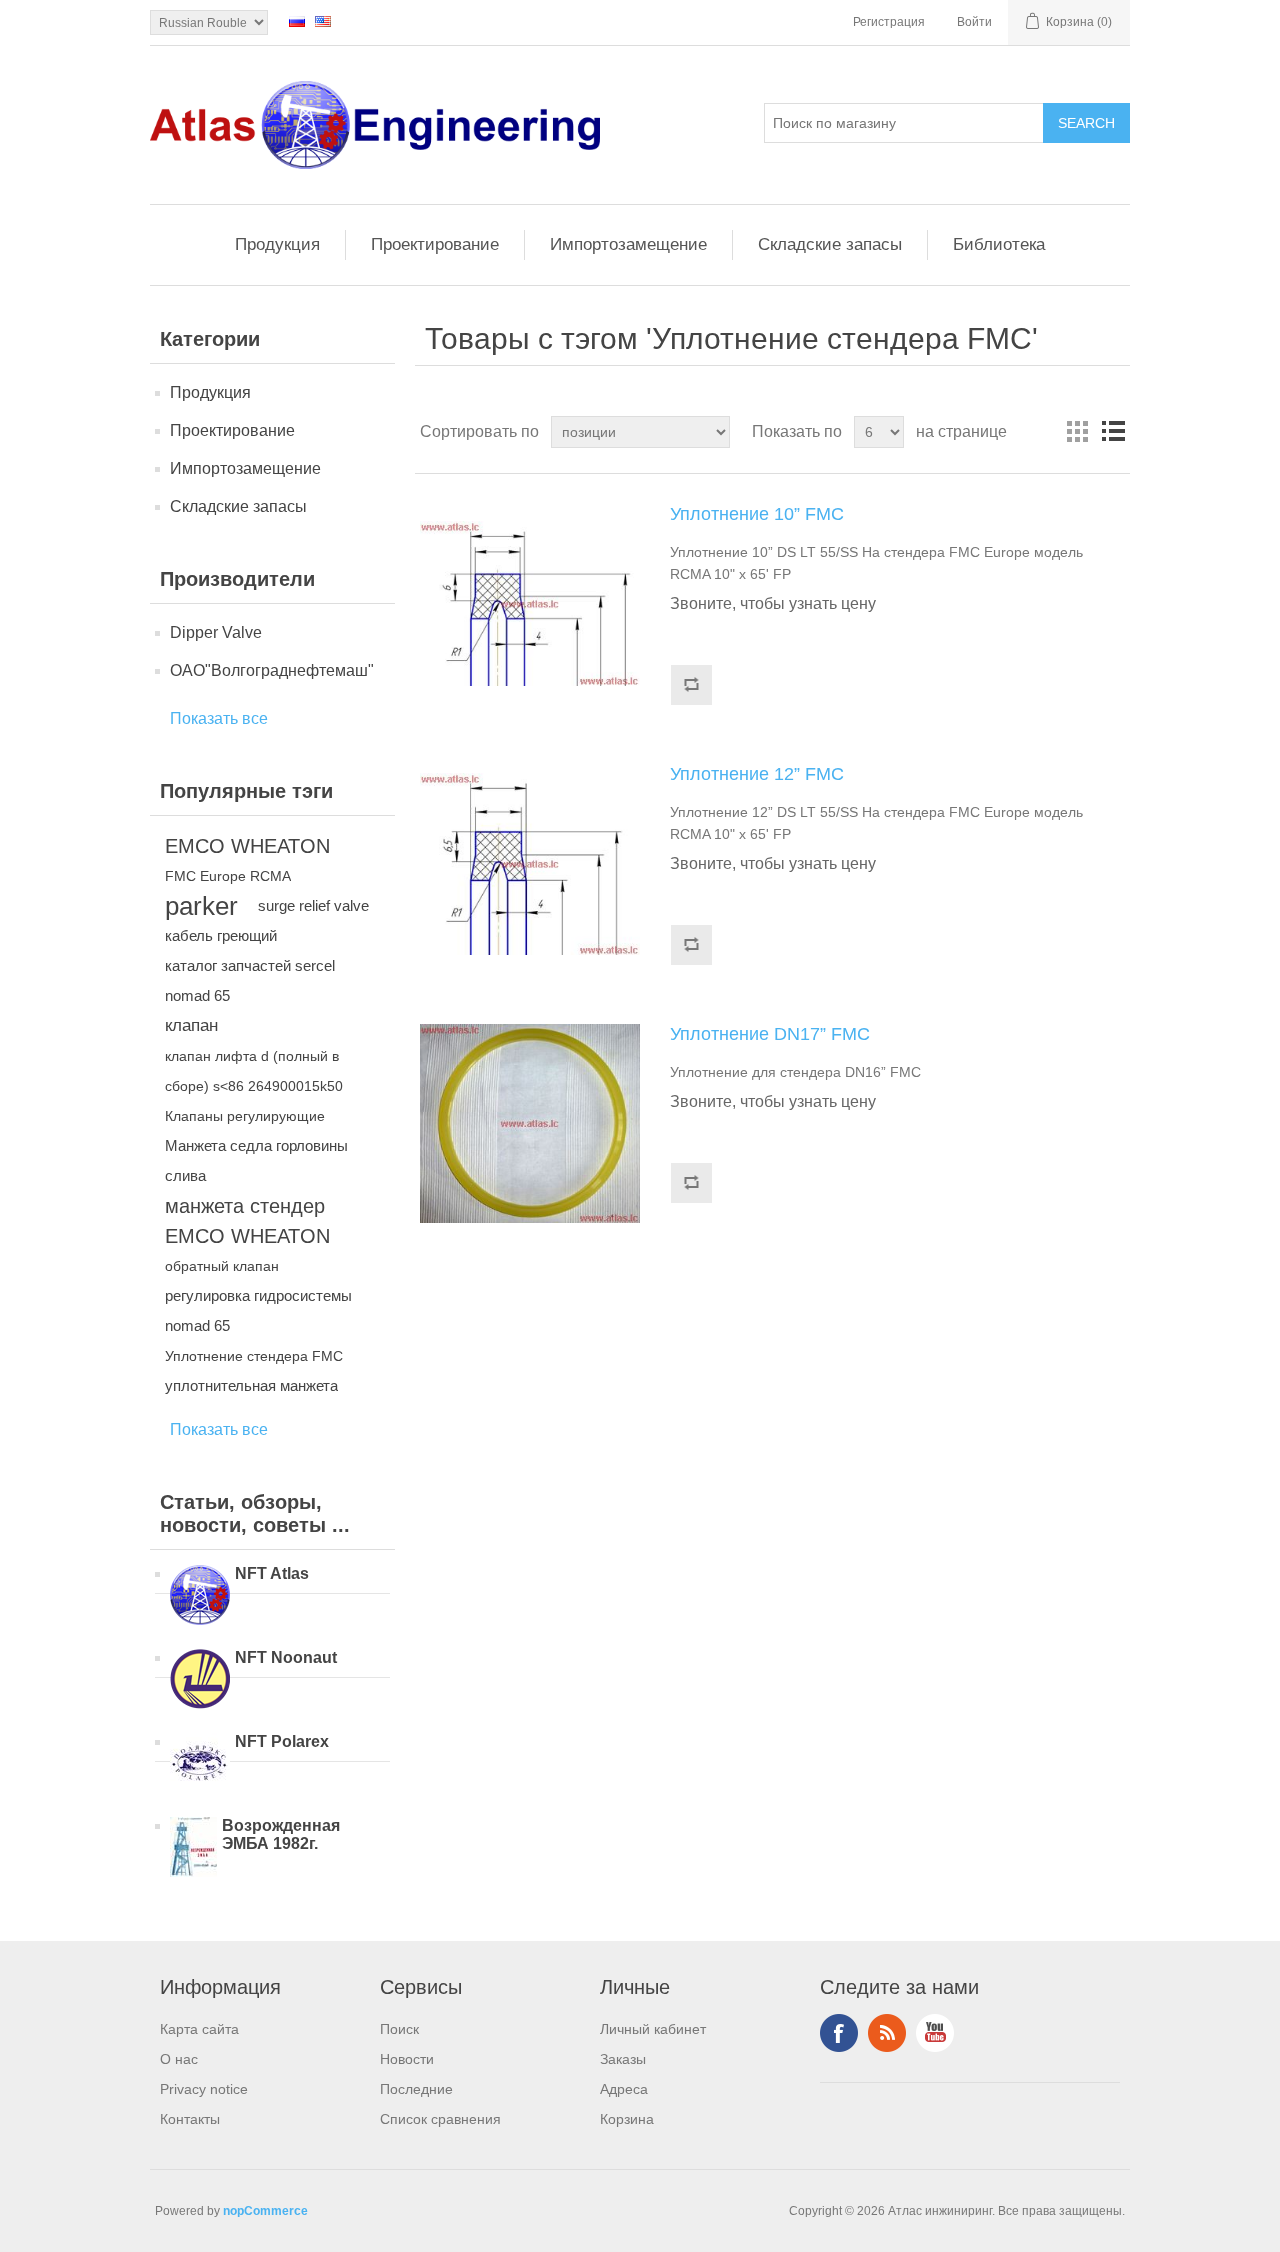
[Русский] (297, 21)
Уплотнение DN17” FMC (770, 1034)
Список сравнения (440, 2119)
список (1113, 432)
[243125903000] (530, 604)
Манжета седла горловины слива (256, 1160)
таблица (1077, 432)
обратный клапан (222, 1266)
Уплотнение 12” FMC (757, 774)
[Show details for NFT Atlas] (200, 1597)
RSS (887, 2033)
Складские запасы (830, 244)
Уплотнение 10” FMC (757, 514)
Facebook (839, 2033)
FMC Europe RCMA (228, 876)
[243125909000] (530, 864)
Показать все (219, 718)
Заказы (623, 2059)
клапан (191, 1025)
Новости (407, 2059)
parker (201, 906)
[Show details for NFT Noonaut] (200, 1681)
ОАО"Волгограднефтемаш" (272, 670)
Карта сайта (199, 2029)
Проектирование (435, 244)
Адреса (624, 2089)
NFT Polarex (282, 1741)
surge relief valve (313, 905)
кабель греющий (221, 935)
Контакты (190, 2119)
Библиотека (999, 244)
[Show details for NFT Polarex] (200, 1765)
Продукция (277, 244)
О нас (179, 2059)
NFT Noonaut (286, 1657)
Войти (974, 22)
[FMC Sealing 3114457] (530, 1124)
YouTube (935, 2033)
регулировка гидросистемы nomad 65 (258, 1310)
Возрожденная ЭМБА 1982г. (281, 1834)
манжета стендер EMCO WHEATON (247, 1221)
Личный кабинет (653, 2029)
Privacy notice (204, 2089)
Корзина (627, 2119)
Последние (416, 2089)
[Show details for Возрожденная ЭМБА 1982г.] (193, 1849)
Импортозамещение (628, 244)
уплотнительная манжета (251, 1385)
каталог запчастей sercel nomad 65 (250, 980)
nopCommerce (265, 2211)
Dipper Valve (216, 632)
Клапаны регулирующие (245, 1116)
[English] (323, 21)
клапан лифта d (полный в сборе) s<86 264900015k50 (254, 1071)
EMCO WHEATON (247, 846)
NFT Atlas (272, 1573)
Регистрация (889, 22)
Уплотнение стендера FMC (254, 1356)
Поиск (399, 2029)
